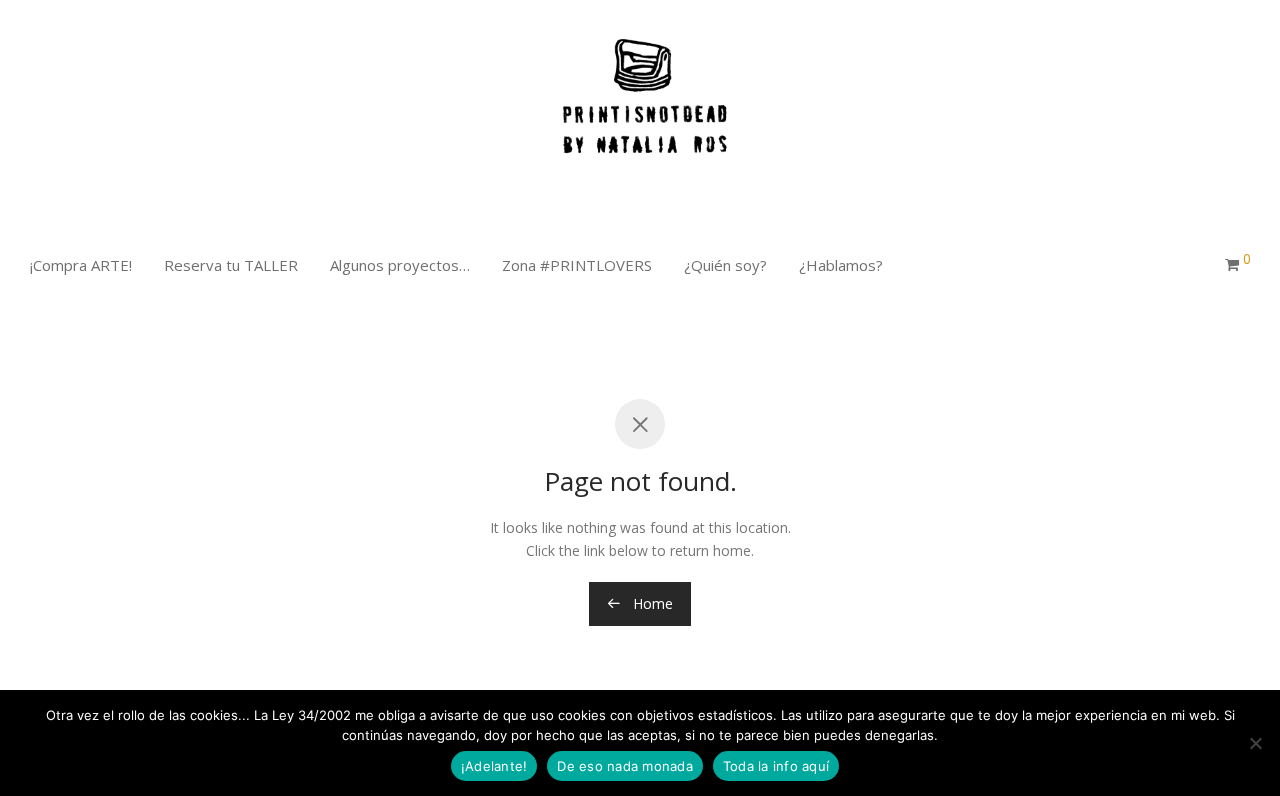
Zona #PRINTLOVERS (577, 265)
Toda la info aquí (776, 766)
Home (651, 603)
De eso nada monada (625, 766)
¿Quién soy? (725, 265)
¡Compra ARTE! (81, 265)
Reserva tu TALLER (231, 265)
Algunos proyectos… (400, 265)
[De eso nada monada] (1255, 743)
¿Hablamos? (841, 265)
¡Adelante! (494, 766)
